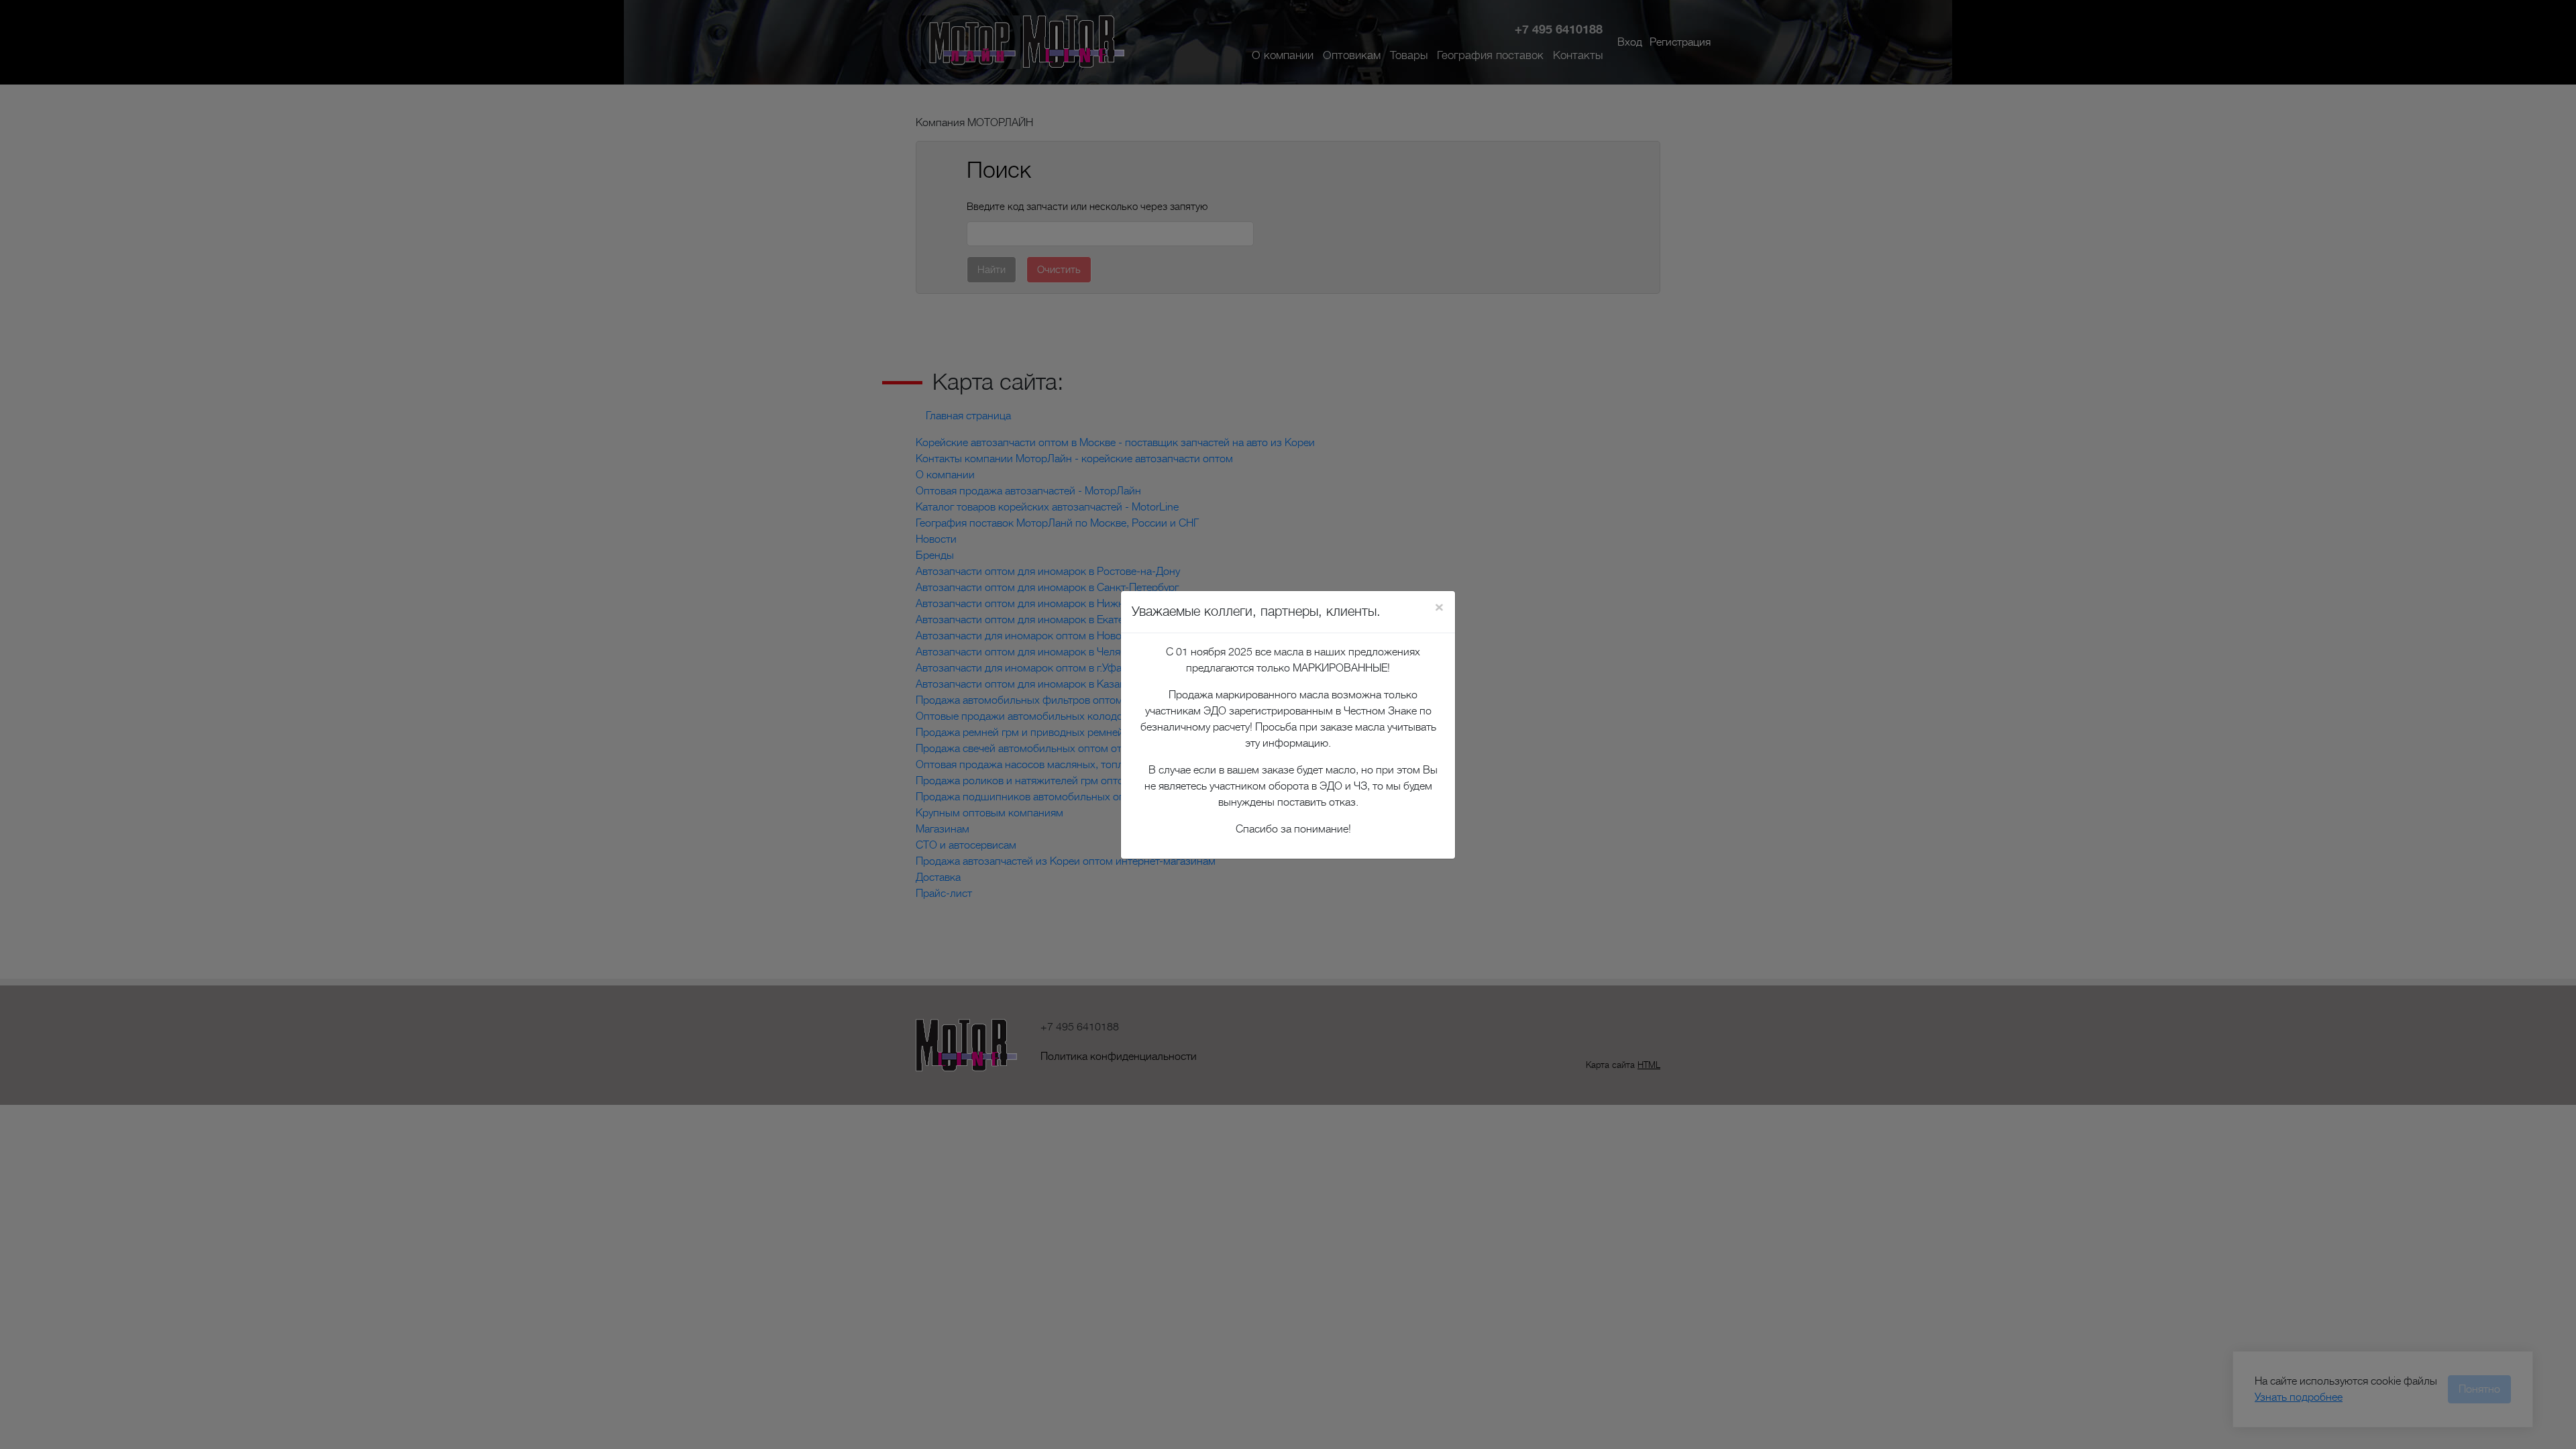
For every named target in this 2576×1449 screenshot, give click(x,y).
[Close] (1439, 607)
